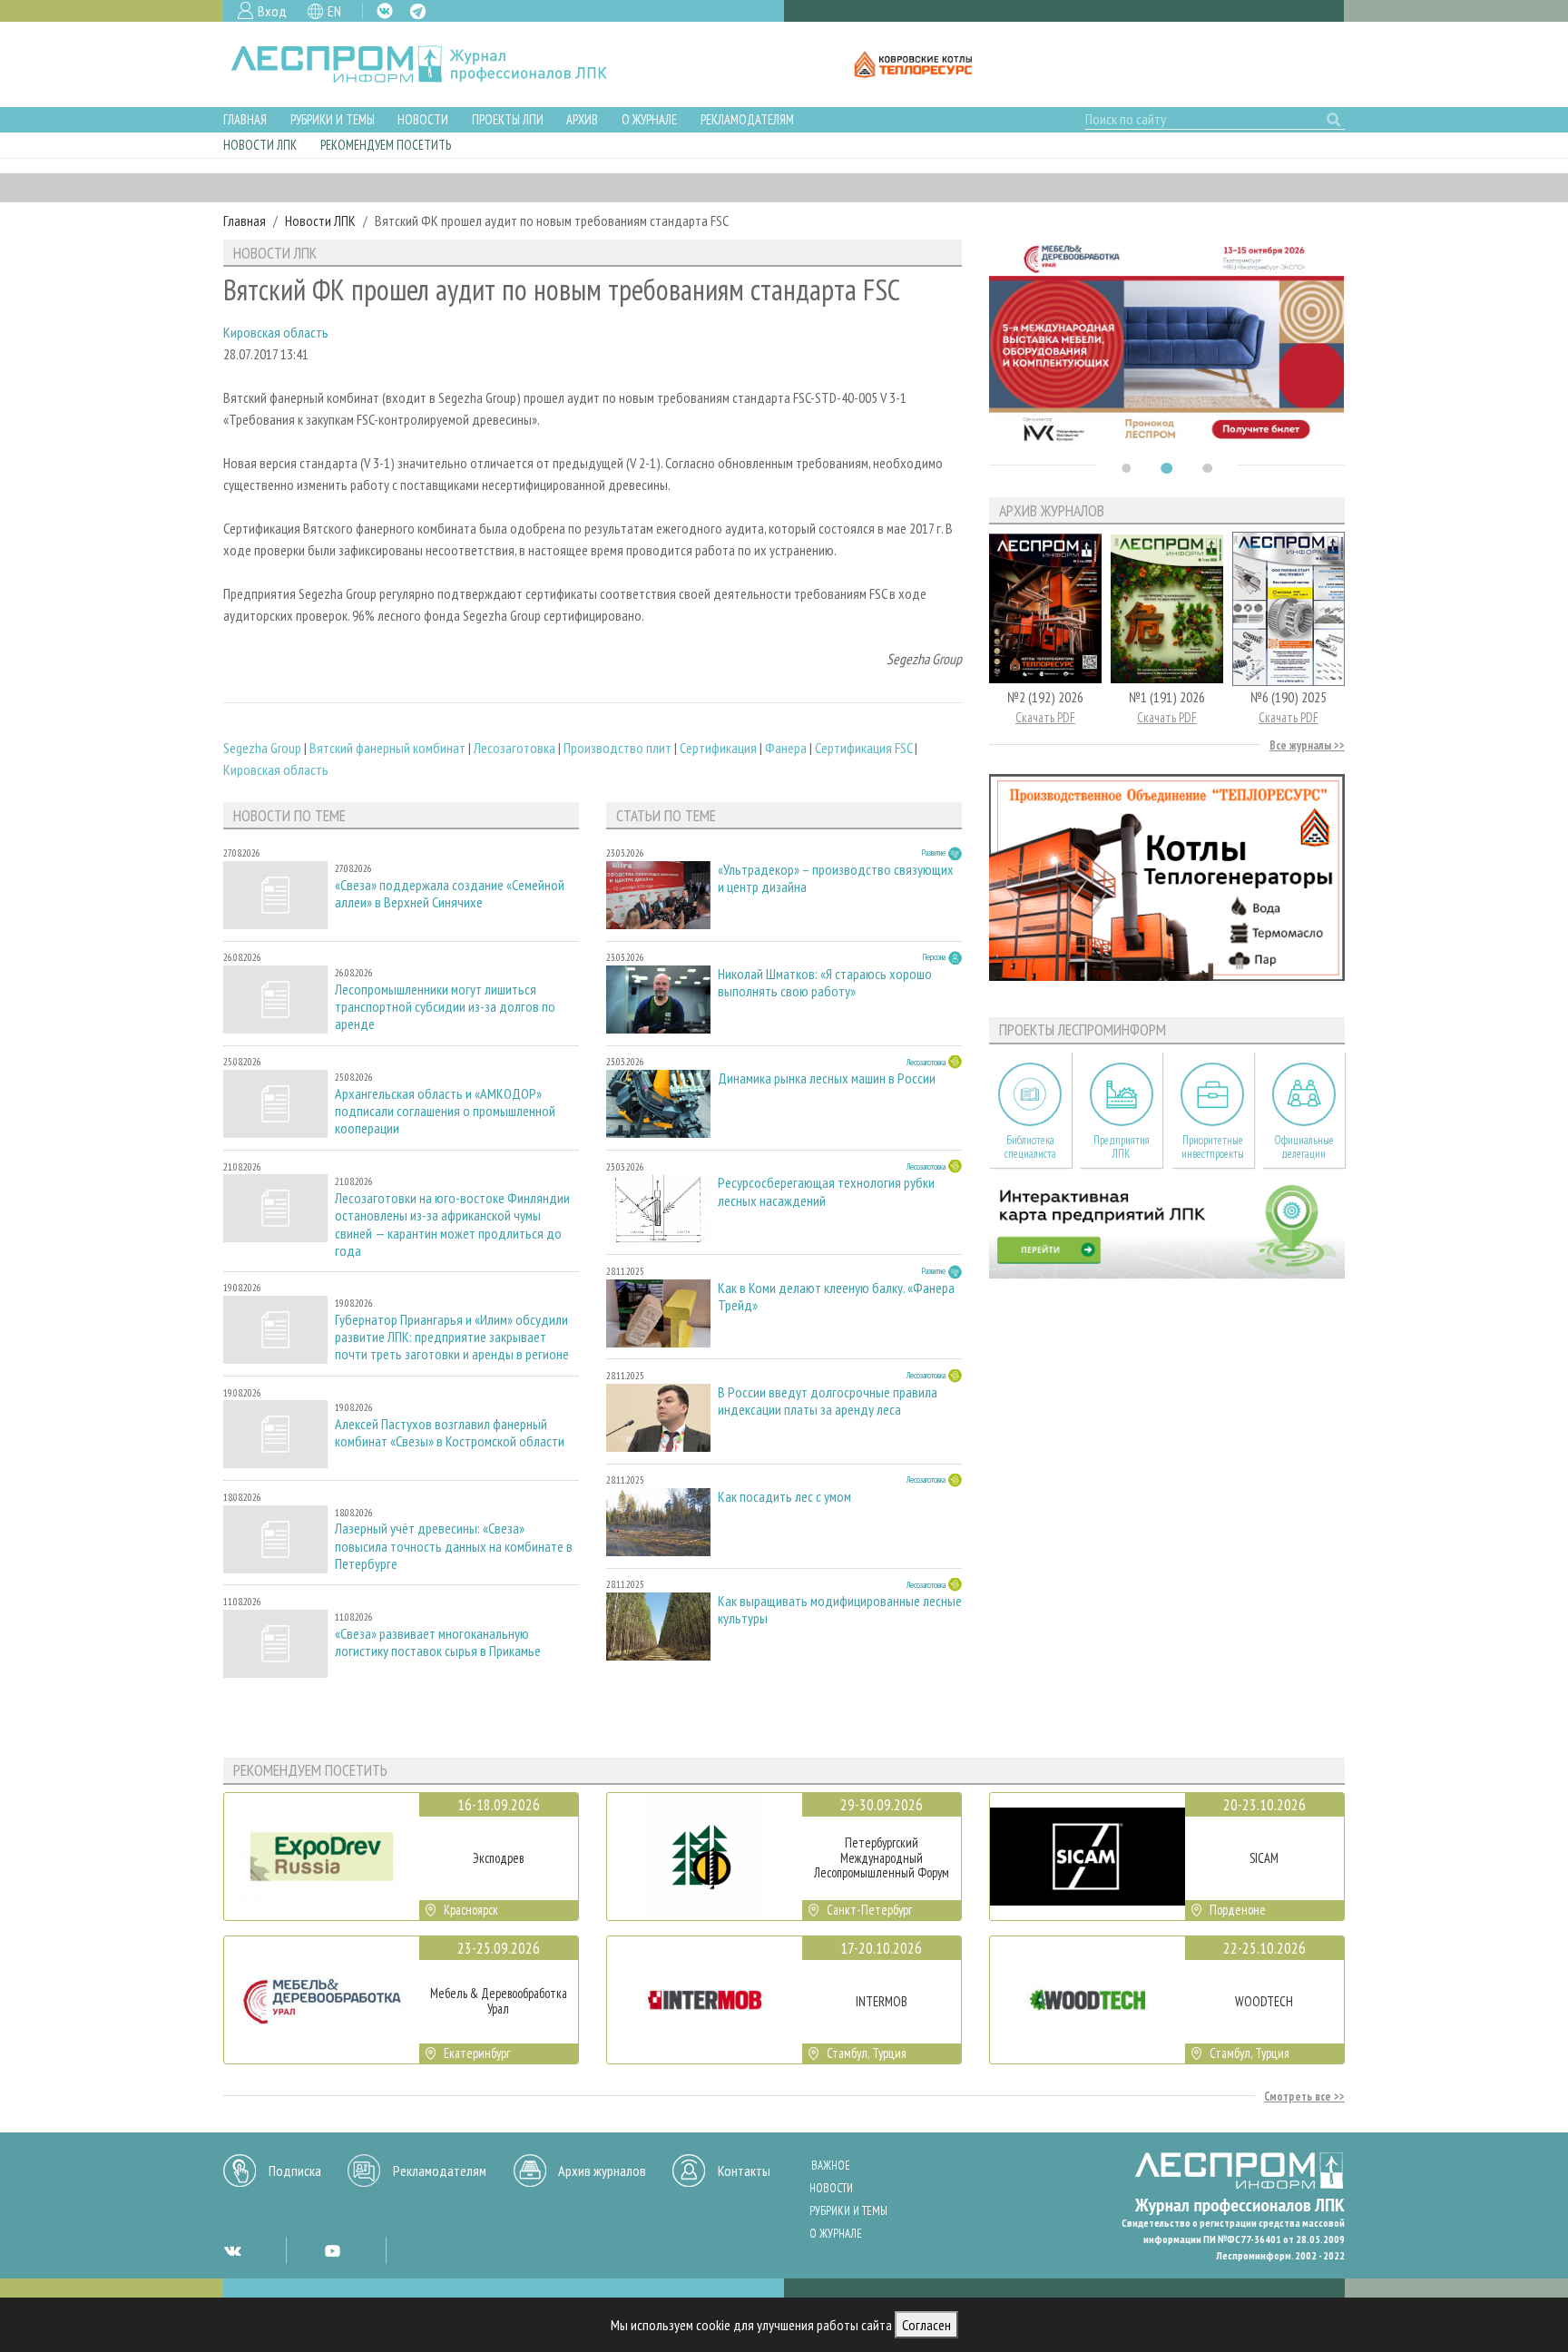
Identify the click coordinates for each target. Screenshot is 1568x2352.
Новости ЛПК (260, 145)
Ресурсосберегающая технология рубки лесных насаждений (826, 1191)
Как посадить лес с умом (784, 1497)
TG (418, 11)
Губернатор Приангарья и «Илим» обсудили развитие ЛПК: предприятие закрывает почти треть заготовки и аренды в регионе (452, 1337)
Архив (582, 119)
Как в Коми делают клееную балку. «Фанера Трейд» (836, 1297)
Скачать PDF (1045, 717)
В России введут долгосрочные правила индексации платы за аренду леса (828, 1401)
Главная (245, 119)
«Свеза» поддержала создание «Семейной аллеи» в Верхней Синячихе (450, 894)
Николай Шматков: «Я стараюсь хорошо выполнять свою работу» (825, 983)
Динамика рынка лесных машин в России (827, 1078)
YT (332, 2250)
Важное (831, 2166)
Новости (423, 119)
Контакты (744, 2171)
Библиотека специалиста (1030, 1147)
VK (385, 11)
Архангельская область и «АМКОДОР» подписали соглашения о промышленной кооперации (445, 1111)
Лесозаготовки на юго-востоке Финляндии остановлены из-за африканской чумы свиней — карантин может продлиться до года (452, 1225)
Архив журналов (602, 2171)
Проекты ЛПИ (508, 119)
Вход (272, 11)
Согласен (926, 2325)
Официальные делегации (1304, 1147)
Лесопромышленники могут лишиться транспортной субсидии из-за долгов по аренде (445, 1007)
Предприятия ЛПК (1122, 1147)
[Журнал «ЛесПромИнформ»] (433, 64)
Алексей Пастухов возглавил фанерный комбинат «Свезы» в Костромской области (450, 1433)
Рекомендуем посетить (386, 145)
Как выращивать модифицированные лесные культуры (840, 1610)
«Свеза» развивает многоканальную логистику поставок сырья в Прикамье (438, 1642)
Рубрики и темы (333, 119)
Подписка (295, 2171)
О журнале (649, 119)
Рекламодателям (747, 119)
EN (334, 11)
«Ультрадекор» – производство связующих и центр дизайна (836, 878)
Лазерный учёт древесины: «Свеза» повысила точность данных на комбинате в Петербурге (454, 1546)
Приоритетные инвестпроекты (1213, 1147)
